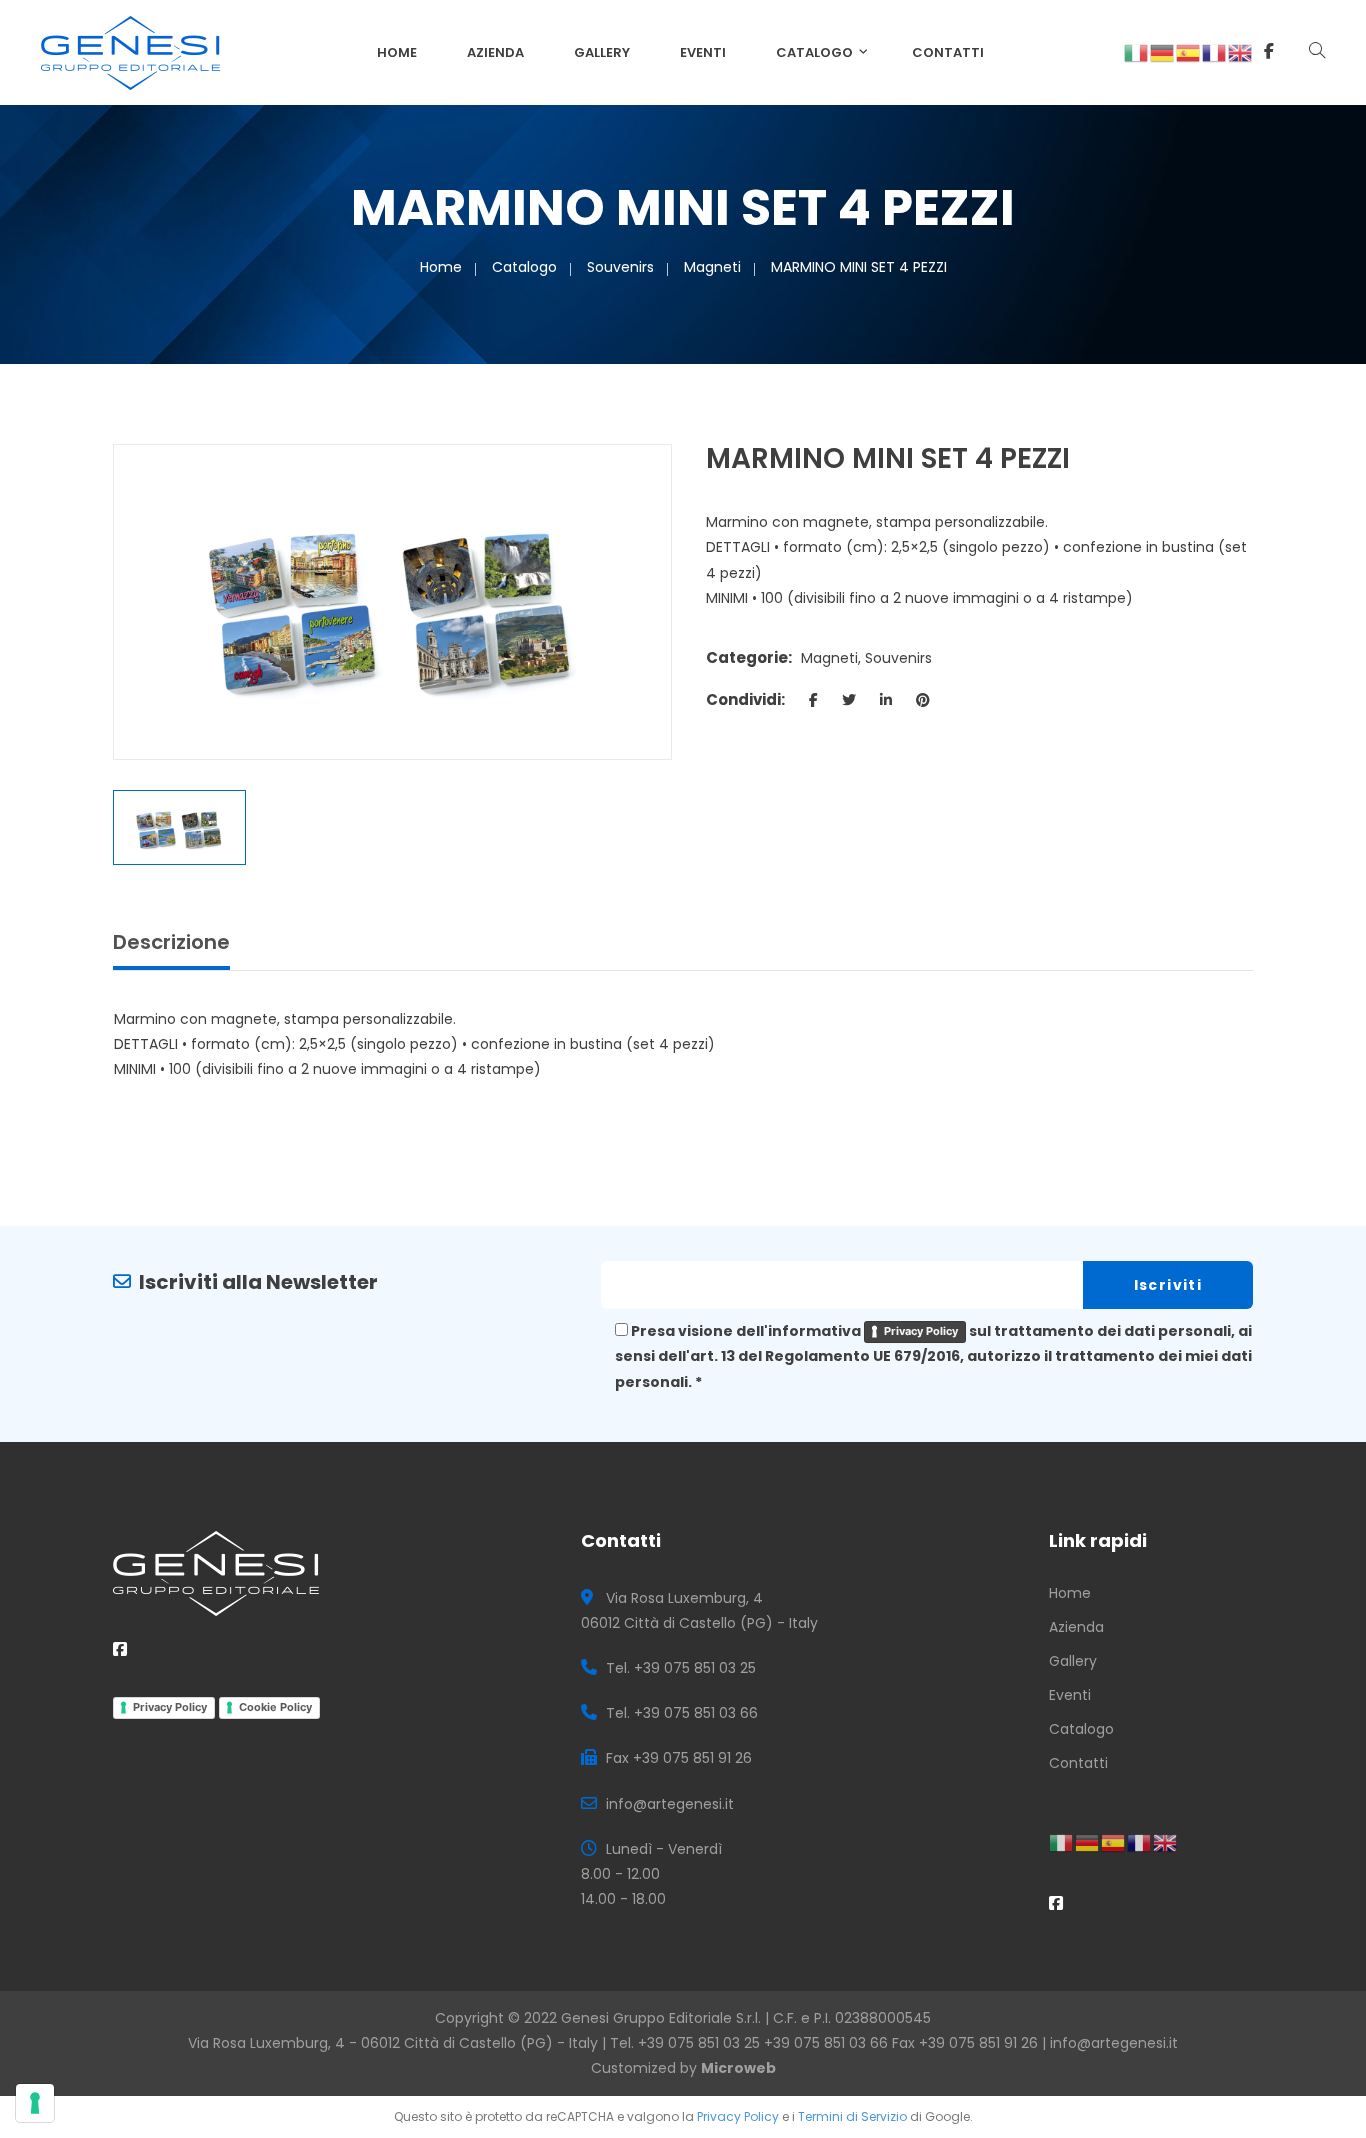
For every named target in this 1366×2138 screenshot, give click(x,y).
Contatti (948, 52)
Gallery (602, 52)
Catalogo (814, 52)
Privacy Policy (921, 1331)
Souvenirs (620, 267)
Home (397, 52)
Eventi (703, 52)
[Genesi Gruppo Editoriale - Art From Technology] (130, 51)
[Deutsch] (1163, 52)
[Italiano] (1137, 52)
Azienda (495, 52)
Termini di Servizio (852, 2116)
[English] (1241, 52)
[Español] (1189, 52)
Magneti (712, 267)
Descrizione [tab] (171, 942)
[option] (392, 601)
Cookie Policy (275, 1707)
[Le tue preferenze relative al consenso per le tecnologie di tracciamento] (35, 2103)
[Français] (1215, 52)
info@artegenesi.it (1114, 2043)
